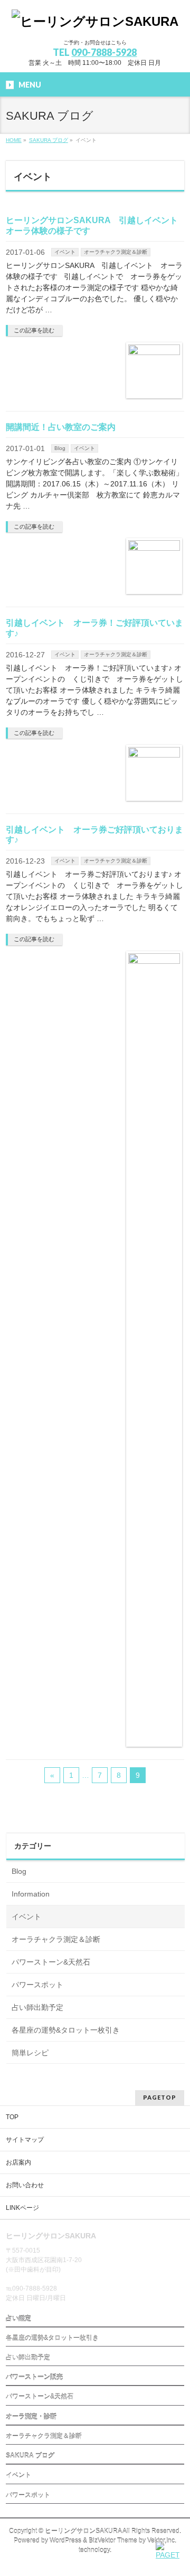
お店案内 (18, 2162)
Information (31, 1894)
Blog (60, 448)
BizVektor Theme (113, 2541)
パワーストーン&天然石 (51, 1962)
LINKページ (22, 2208)
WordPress (65, 2541)
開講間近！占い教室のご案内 (61, 427)
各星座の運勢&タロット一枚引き (66, 2030)
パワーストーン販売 (34, 2377)
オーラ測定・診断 (31, 2417)
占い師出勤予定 (37, 2007)
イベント (65, 252)
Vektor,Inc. (162, 2541)
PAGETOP (160, 2097)
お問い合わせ (25, 2185)
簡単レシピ (30, 2053)
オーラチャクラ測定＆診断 (116, 252)
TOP (12, 2117)
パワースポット (37, 1985)
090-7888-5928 (104, 52)
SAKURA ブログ (30, 2456)
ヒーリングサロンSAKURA (83, 2531)
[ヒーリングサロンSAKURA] (95, 21)
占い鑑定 (18, 2319)
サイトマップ (25, 2140)
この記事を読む (34, 330)
